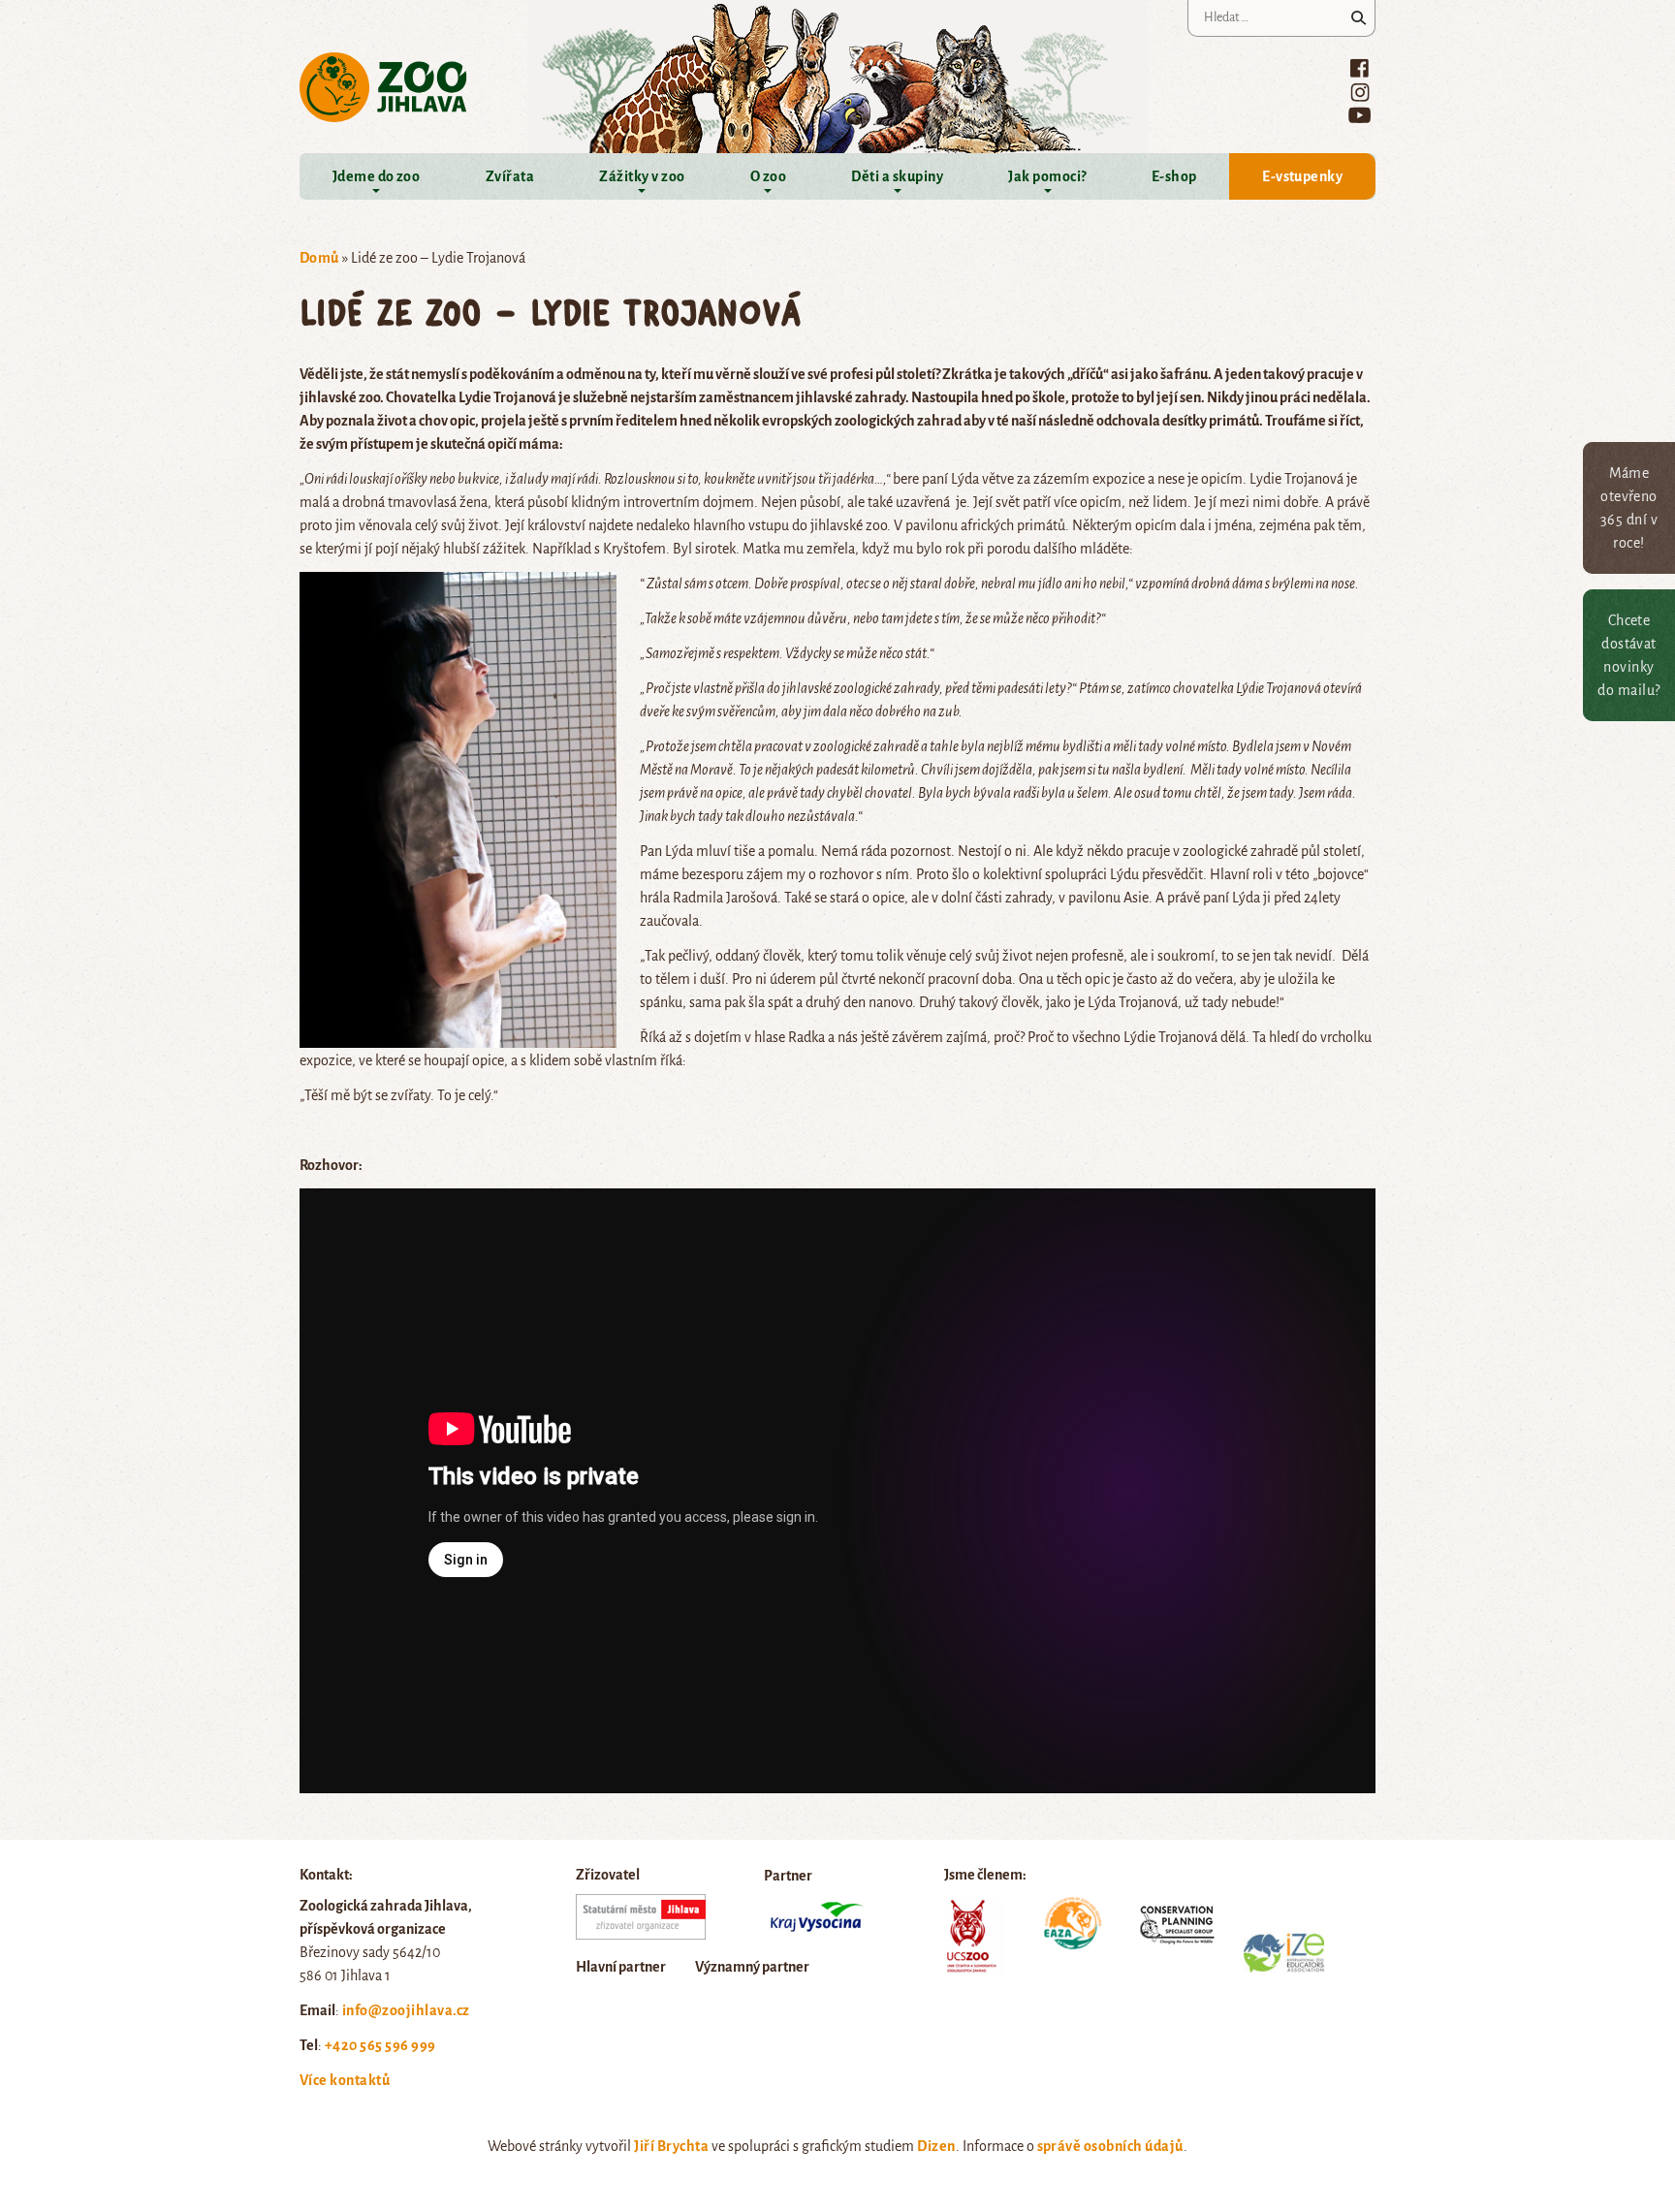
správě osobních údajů (1110, 2146)
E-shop (1174, 176)
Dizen (936, 2146)
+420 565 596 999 (380, 2045)
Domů (319, 258)
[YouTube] (1359, 115)
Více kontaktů (345, 2080)
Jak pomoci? (1047, 176)
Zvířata (510, 176)
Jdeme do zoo (377, 176)
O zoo (768, 176)
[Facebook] (1359, 68)
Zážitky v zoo (642, 176)
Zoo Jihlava (383, 88)
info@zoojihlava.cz (406, 2010)
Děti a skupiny (897, 176)
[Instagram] (1360, 92)
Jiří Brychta (671, 2146)
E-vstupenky (1302, 176)
